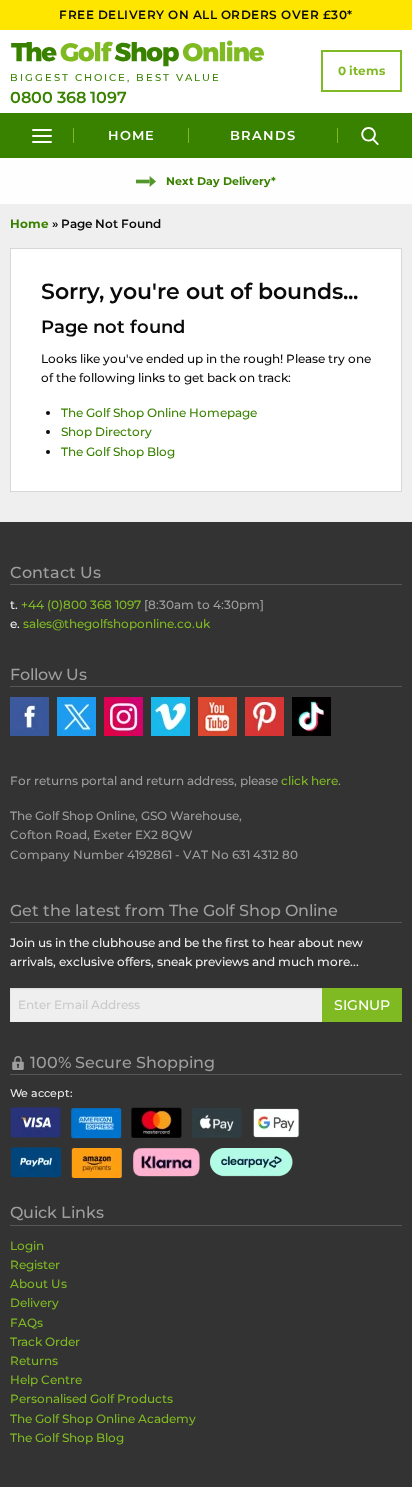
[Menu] (42, 135)
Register (35, 1264)
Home (131, 135)
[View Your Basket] (361, 71)
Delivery (34, 1302)
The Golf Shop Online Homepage (159, 412)
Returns (34, 1360)
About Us (38, 1283)
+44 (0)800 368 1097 (81, 604)
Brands (263, 135)
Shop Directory (106, 431)
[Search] (370, 135)
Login (27, 1245)
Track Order (45, 1341)
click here (309, 780)
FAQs (26, 1322)
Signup (362, 1005)
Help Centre (46, 1379)
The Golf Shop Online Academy (103, 1418)
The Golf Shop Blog (118, 451)
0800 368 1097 (68, 97)
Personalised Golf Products (91, 1398)
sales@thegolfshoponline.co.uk (116, 623)
